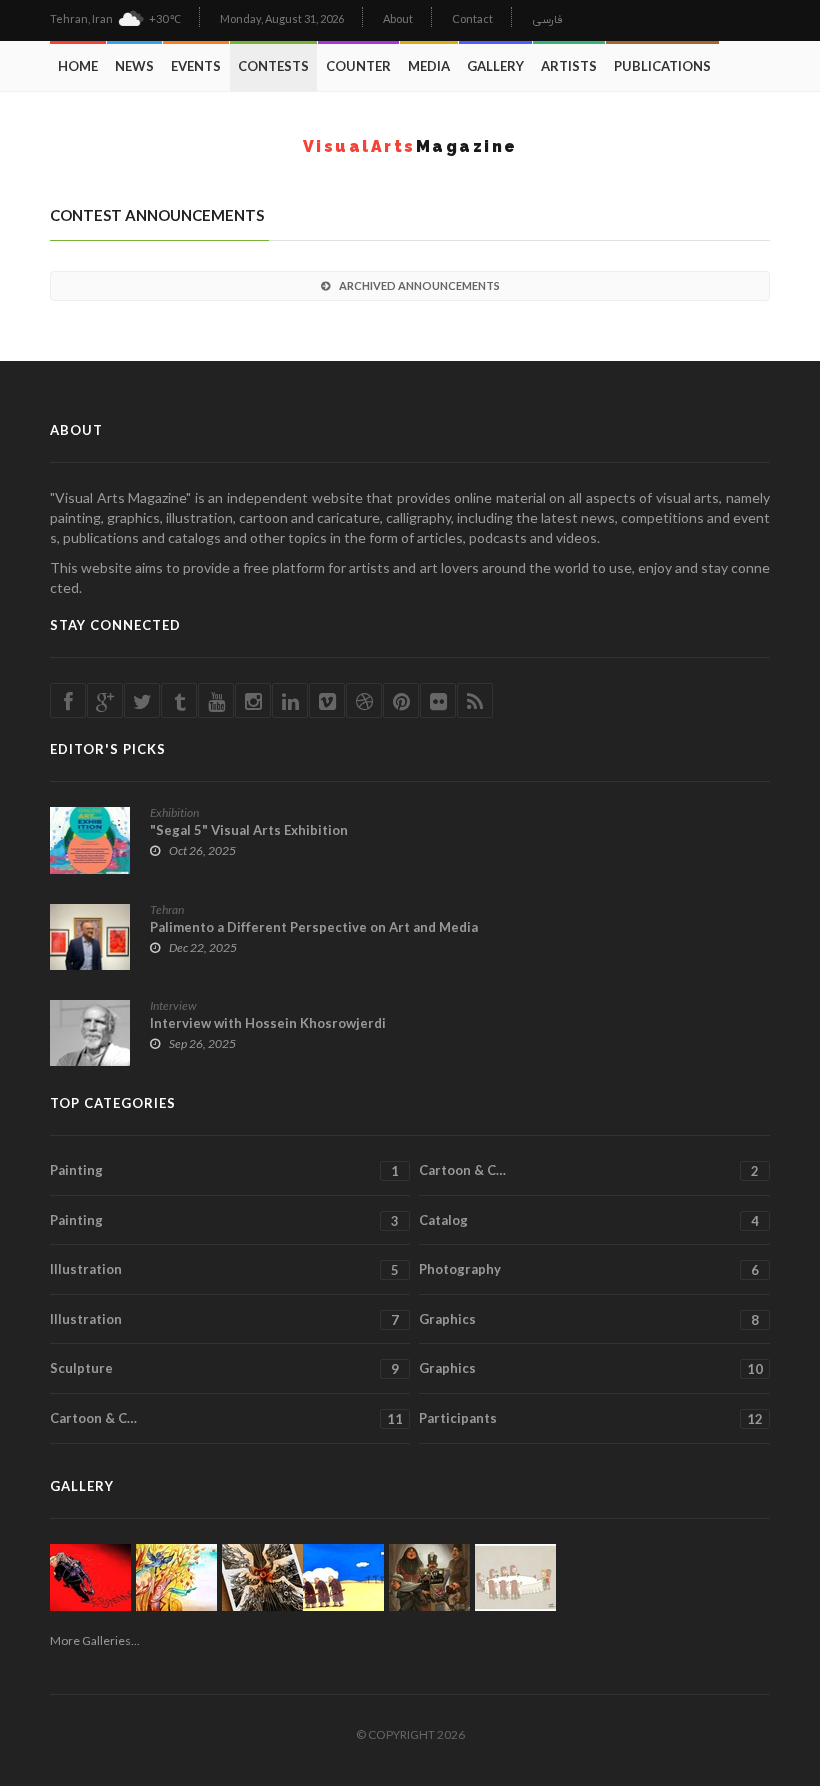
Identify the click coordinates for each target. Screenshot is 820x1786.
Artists (569, 66)
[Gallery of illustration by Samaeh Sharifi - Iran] (176, 1577)
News (134, 66)
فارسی (547, 20)
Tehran (167, 909)
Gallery (495, 66)
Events (196, 66)
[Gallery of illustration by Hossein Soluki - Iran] (429, 1577)
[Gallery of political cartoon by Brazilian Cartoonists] (90, 1577)
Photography (589, 1269)
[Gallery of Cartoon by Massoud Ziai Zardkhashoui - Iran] (343, 1577)
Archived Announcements (419, 285)
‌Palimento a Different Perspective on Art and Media (314, 927)
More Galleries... (95, 1640)
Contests (273, 66)
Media (429, 66)
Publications (662, 66)
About (398, 18)
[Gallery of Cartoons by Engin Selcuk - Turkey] (515, 1577)
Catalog (589, 1220)
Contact (472, 18)
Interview (173, 1005)
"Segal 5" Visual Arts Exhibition (249, 830)
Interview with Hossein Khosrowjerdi (268, 1023)
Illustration (224, 1269)
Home (78, 66)
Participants (591, 1418)
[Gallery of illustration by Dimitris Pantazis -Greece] (262, 1577)
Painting (224, 1170)
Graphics (589, 1319)
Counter (358, 66)
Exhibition (174, 812)
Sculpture (224, 1368)
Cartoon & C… (589, 1170)
